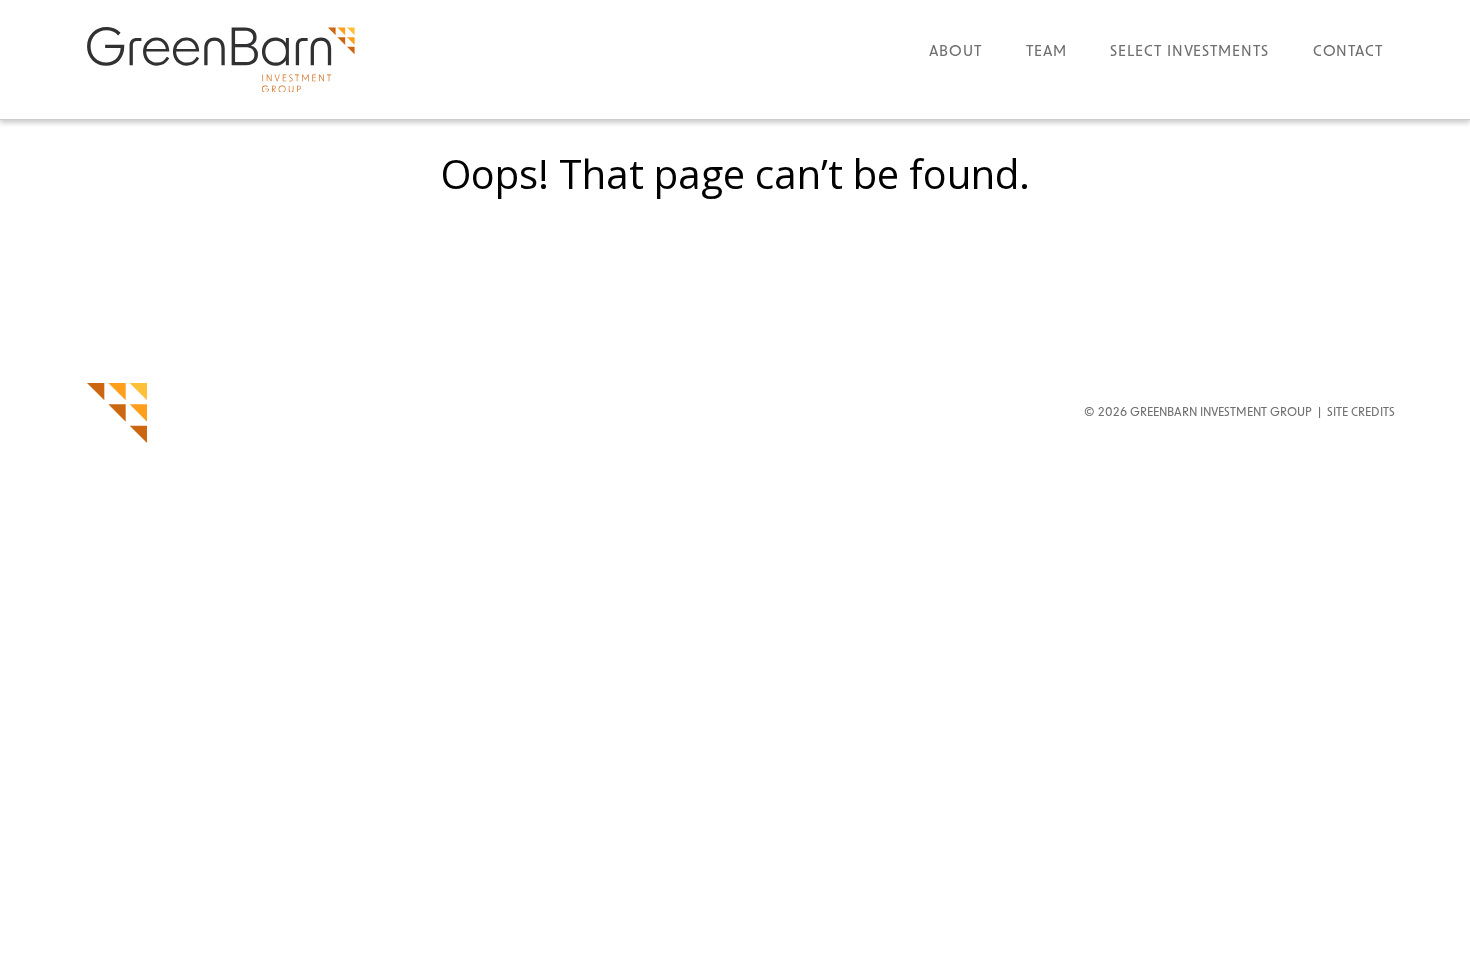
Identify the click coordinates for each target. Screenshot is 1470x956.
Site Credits (1361, 413)
